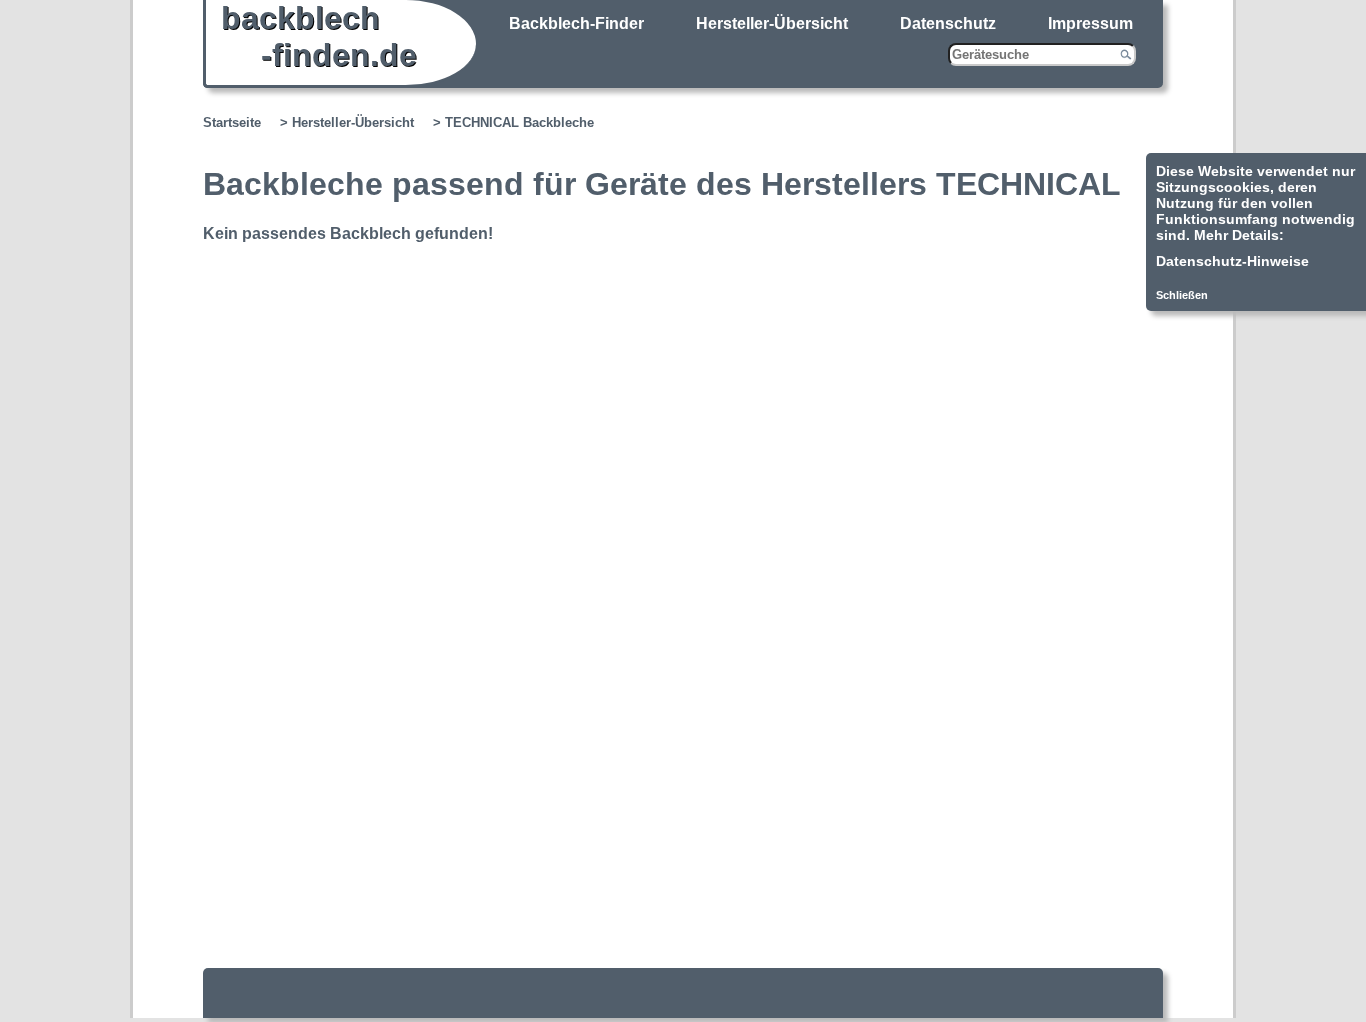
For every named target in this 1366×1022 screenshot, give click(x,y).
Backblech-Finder (576, 23)
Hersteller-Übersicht (772, 23)
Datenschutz (948, 23)
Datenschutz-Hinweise (1232, 261)
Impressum (1090, 23)
